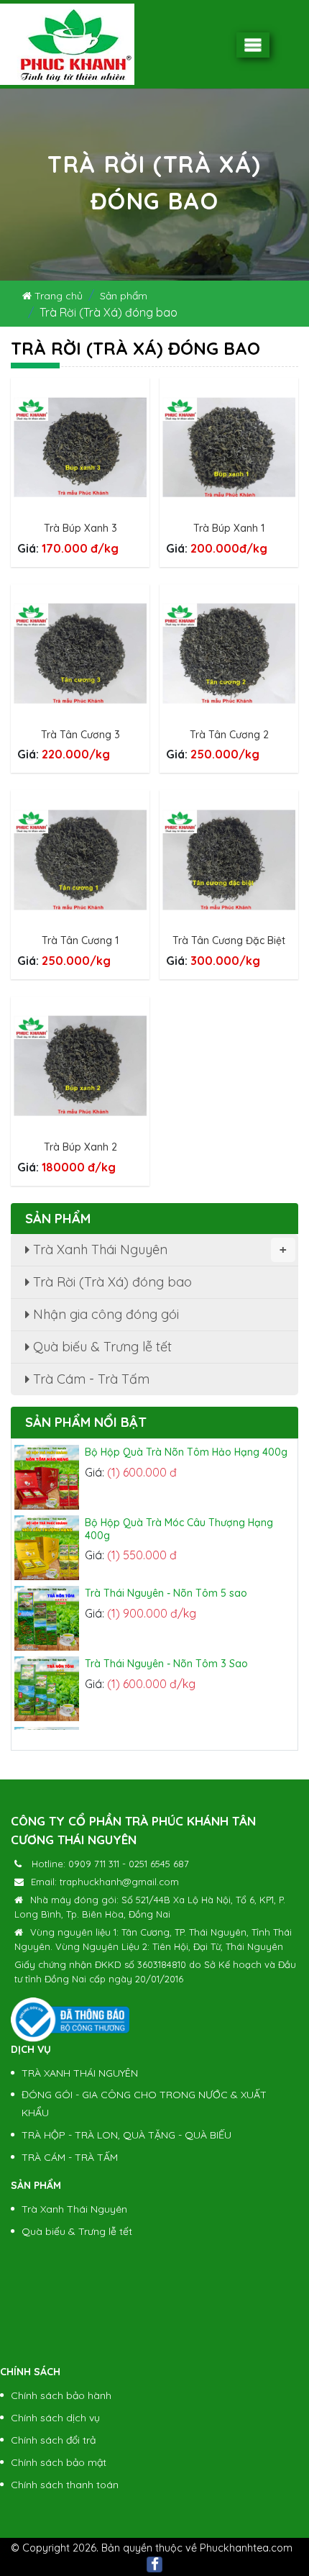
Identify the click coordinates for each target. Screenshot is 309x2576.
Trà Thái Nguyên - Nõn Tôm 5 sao (166, 1582)
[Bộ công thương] (70, 2018)
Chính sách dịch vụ (55, 2418)
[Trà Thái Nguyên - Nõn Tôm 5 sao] (50, 1607)
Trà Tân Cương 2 (229, 735)
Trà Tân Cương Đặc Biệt (229, 940)
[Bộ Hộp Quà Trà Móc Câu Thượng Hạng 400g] (50, 1537)
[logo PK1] (67, 44)
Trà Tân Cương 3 (80, 735)
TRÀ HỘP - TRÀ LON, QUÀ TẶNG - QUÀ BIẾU (126, 2135)
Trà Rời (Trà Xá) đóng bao (111, 1282)
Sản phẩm (124, 296)
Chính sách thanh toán (65, 2485)
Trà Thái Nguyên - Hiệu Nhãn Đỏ (161, 1723)
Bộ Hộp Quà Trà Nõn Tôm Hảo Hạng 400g (186, 1441)
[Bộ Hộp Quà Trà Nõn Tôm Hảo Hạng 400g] (50, 1466)
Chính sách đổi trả (53, 2440)
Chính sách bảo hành (61, 2395)
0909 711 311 (94, 1864)
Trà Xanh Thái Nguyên (158, 1250)
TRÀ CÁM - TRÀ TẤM (70, 2157)
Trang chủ (57, 296)
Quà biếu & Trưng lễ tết (101, 1347)
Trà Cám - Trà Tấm (89, 1379)
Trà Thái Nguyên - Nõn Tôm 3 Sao (166, 1653)
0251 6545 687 (159, 1864)
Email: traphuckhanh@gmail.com (105, 1882)
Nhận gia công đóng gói (104, 1314)
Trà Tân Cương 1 (80, 940)
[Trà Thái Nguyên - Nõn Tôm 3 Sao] (50, 1678)
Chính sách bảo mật (59, 2462)
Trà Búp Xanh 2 (80, 1147)
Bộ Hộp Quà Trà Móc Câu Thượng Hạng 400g (179, 1518)
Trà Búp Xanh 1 (229, 528)
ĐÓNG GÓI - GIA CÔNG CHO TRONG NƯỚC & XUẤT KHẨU (144, 2104)
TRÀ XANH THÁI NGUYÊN (80, 2073)
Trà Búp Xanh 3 (80, 528)
